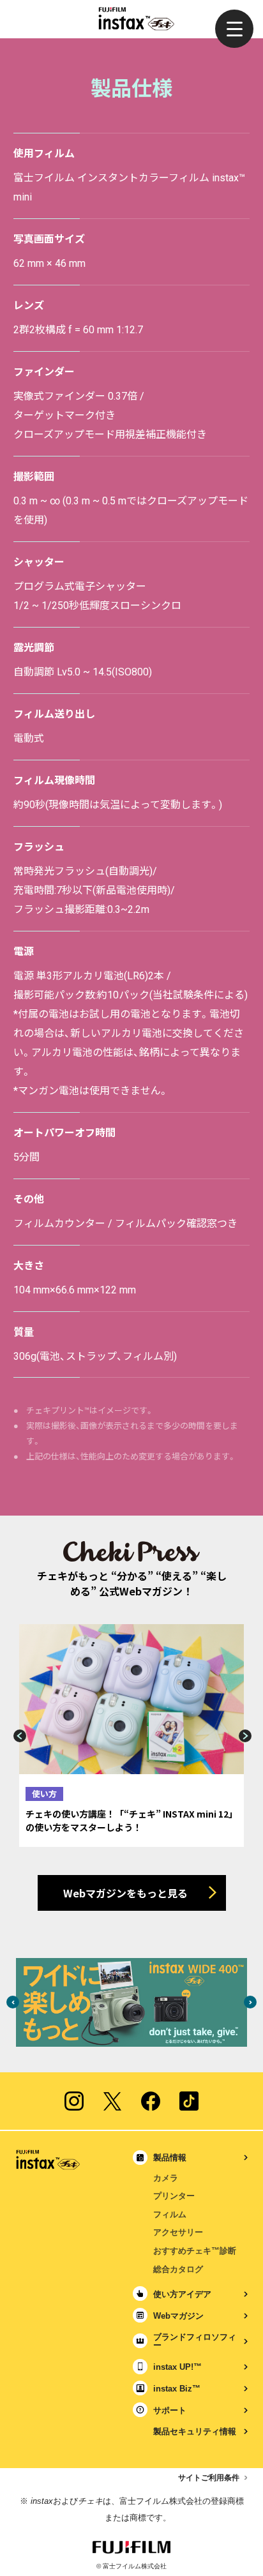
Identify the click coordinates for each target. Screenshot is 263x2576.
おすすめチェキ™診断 (195, 2251)
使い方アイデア (182, 2294)
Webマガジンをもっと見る (125, 1893)
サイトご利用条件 (209, 2478)
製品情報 (170, 2158)
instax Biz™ (177, 2389)
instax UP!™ (177, 2367)
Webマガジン (178, 2316)
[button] (234, 29)
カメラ (166, 2178)
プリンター (174, 2196)
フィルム (170, 2214)
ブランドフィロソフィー (195, 2341)
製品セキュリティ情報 (195, 2431)
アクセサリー (178, 2232)
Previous (17, 1736)
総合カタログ (178, 2269)
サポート (170, 2410)
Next (246, 1736)
